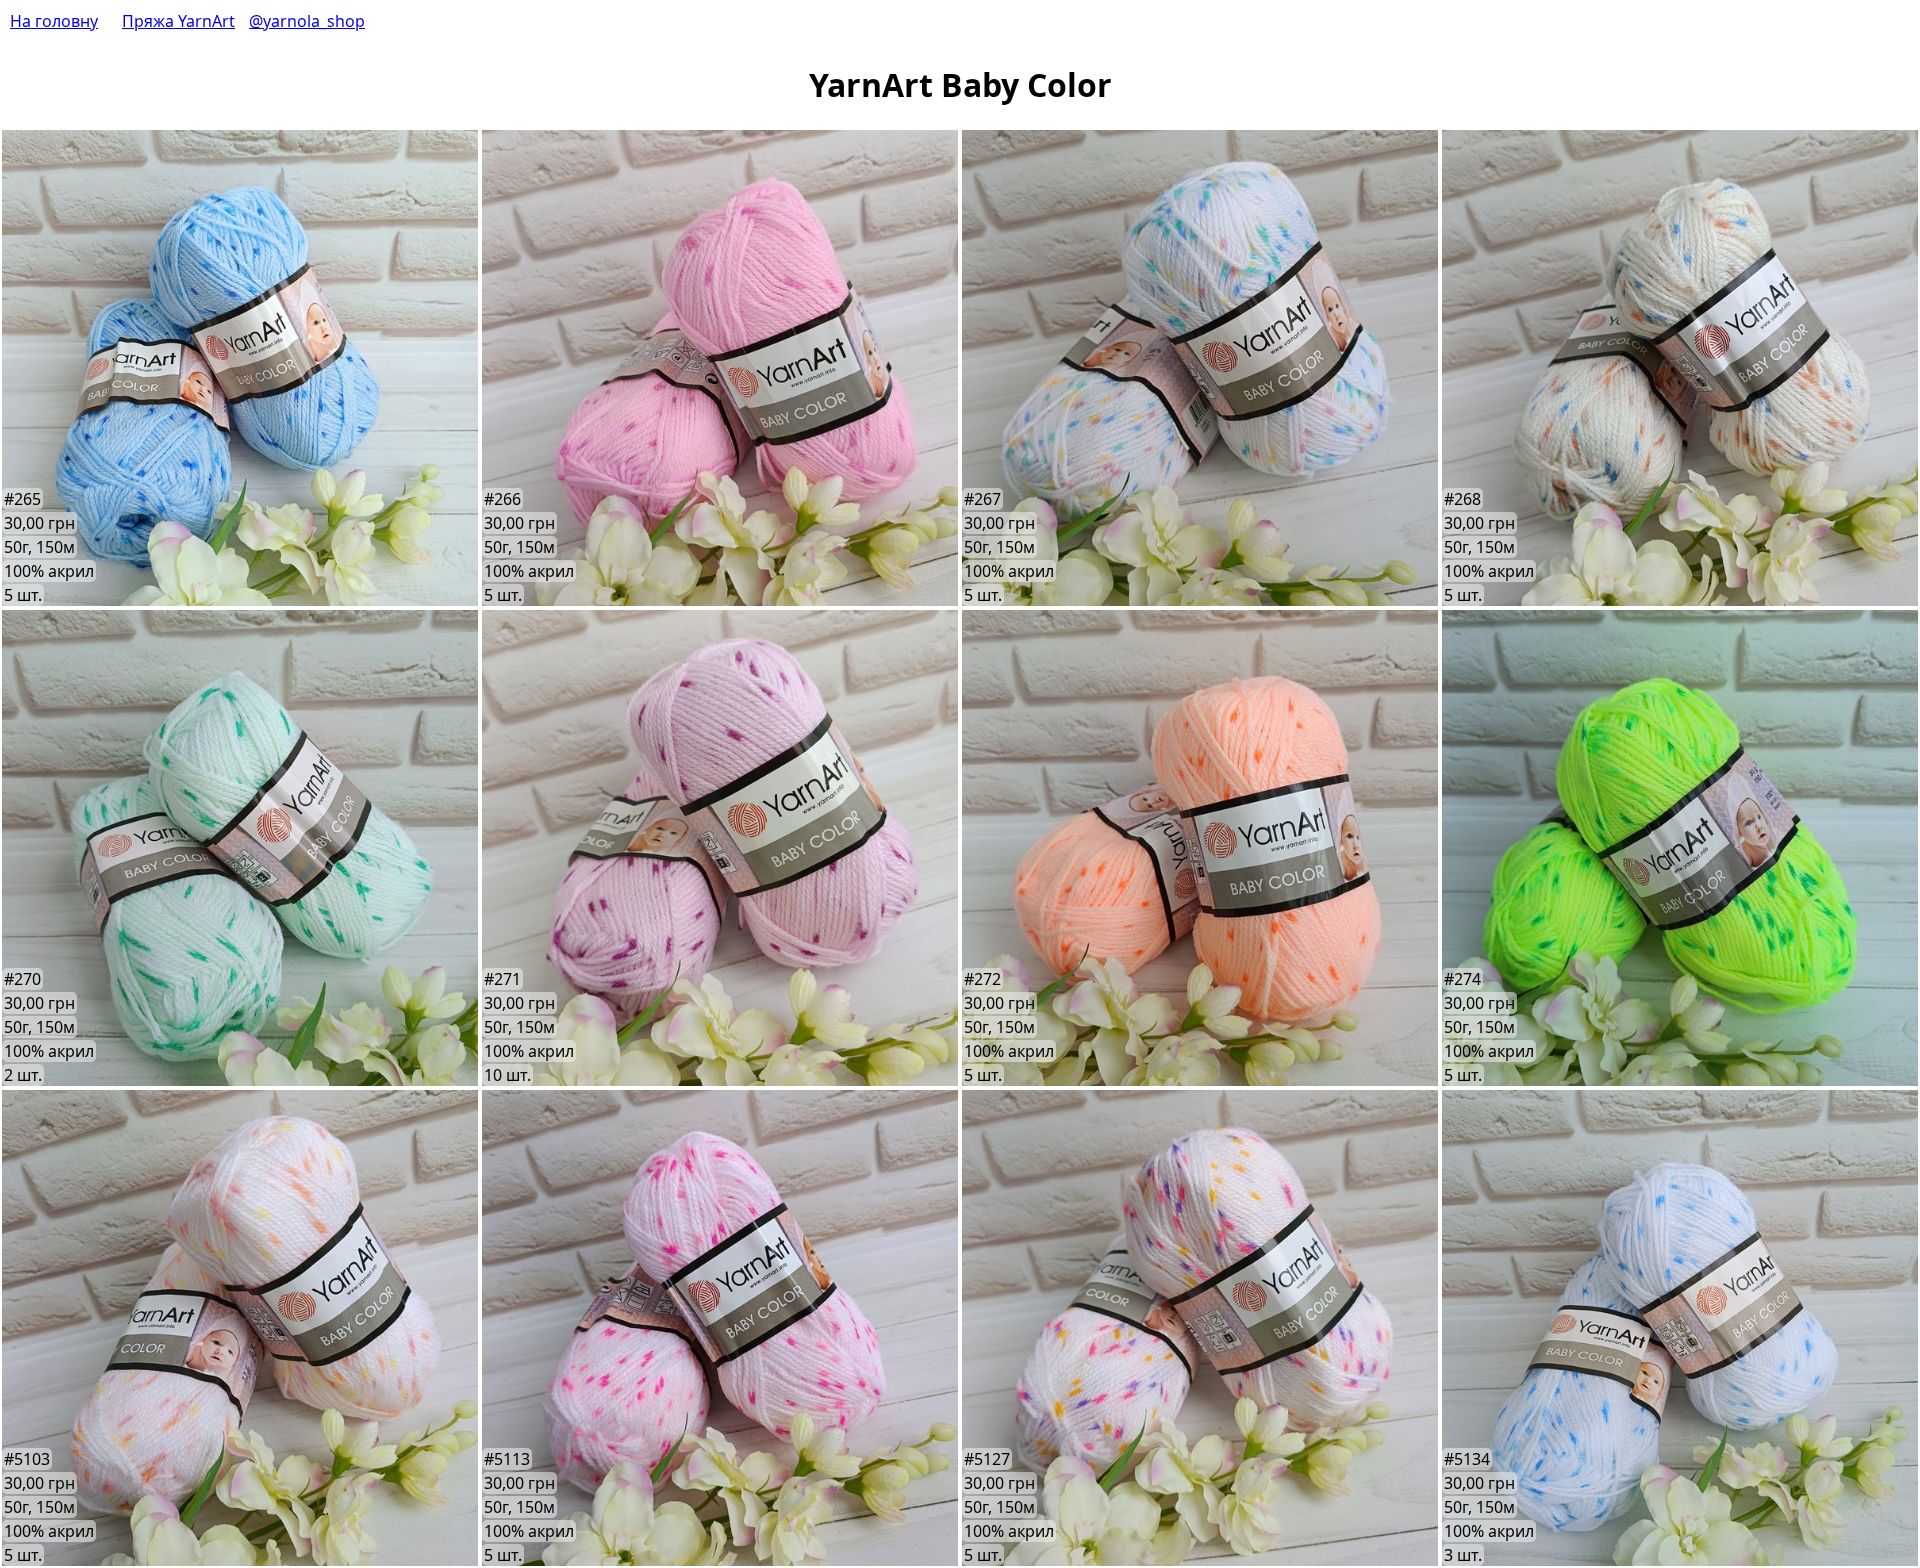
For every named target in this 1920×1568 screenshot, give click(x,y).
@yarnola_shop (307, 21)
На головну (54, 21)
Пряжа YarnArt (178, 21)
